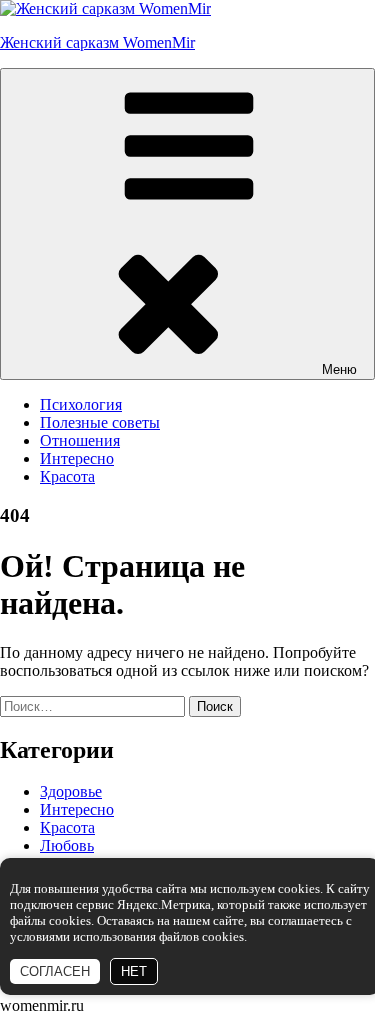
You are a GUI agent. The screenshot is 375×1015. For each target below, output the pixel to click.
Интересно (77, 458)
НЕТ (134, 971)
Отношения (80, 440)
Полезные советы (100, 422)
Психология (81, 404)
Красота (67, 476)
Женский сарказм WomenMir (97, 42)
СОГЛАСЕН (55, 971)
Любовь (67, 845)
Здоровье (71, 791)
